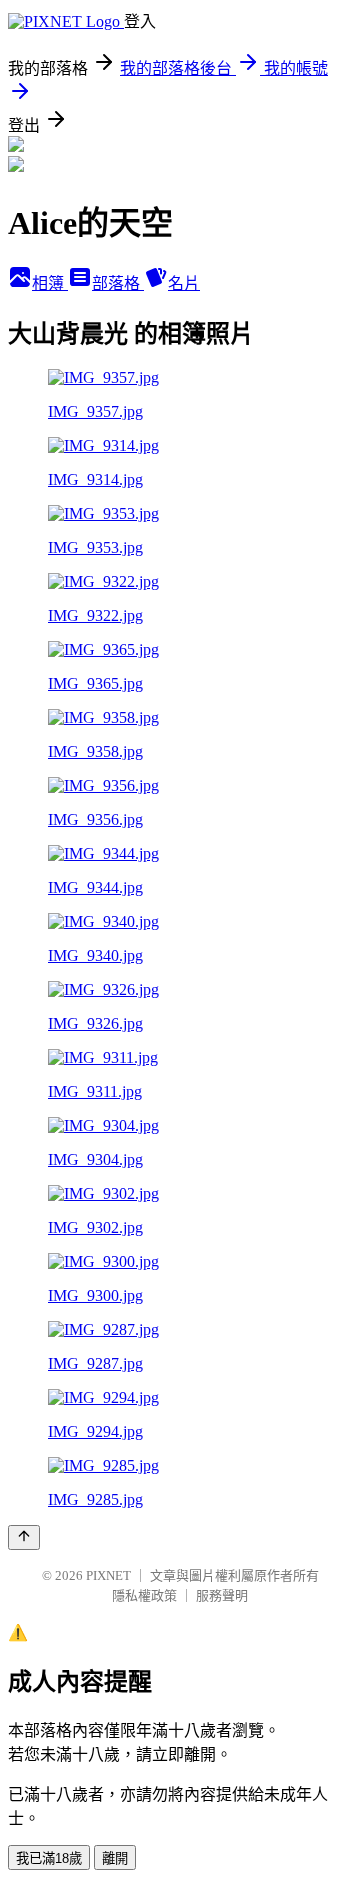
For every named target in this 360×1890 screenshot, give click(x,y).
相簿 (50, 283)
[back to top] (24, 1537)
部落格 (118, 283)
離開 (115, 1858)
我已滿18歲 (49, 1858)
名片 (184, 283)
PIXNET (108, 1575)
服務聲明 (222, 1595)
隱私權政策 (144, 1595)
